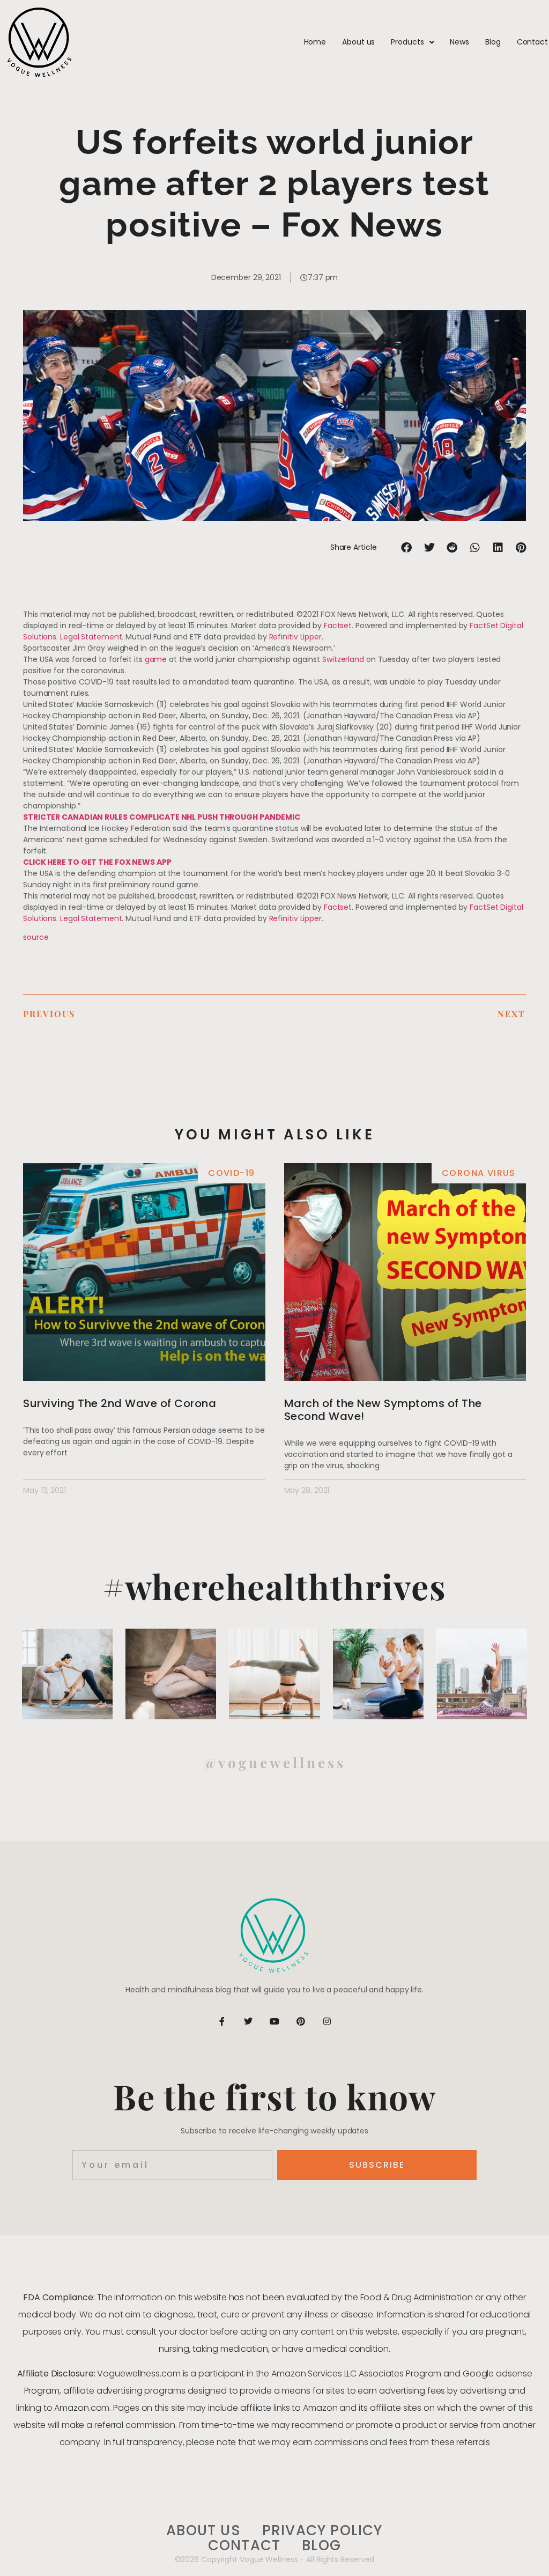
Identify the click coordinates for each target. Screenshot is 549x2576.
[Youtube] (274, 2021)
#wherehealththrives (275, 1586)
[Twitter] (248, 2021)
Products (407, 42)
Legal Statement (91, 637)
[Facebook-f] (222, 2021)
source (36, 937)
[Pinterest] (301, 2021)
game (156, 659)
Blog (493, 42)
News (459, 42)
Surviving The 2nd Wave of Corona (120, 1403)
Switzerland (343, 659)
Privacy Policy (322, 2531)
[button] (407, 547)
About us (358, 42)
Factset (338, 625)
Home (315, 42)
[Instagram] (327, 2021)
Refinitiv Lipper (295, 637)
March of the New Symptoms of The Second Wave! (383, 1410)
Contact (532, 42)
